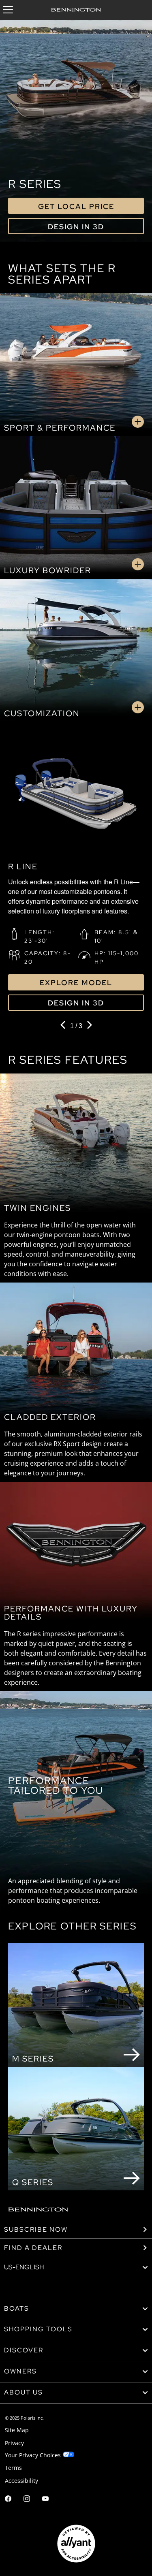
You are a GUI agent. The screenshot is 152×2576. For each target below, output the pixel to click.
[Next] (89, 1026)
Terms (13, 2468)
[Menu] (8, 10)
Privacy (14, 2443)
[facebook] (8, 2500)
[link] (76, 2309)
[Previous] (64, 1026)
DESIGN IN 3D (76, 227)
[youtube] (45, 2500)
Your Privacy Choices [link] (33, 2455)
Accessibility (21, 2481)
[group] (76, 870)
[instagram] (27, 2500)
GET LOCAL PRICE (76, 206)
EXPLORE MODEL (76, 983)
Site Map (17, 2430)
